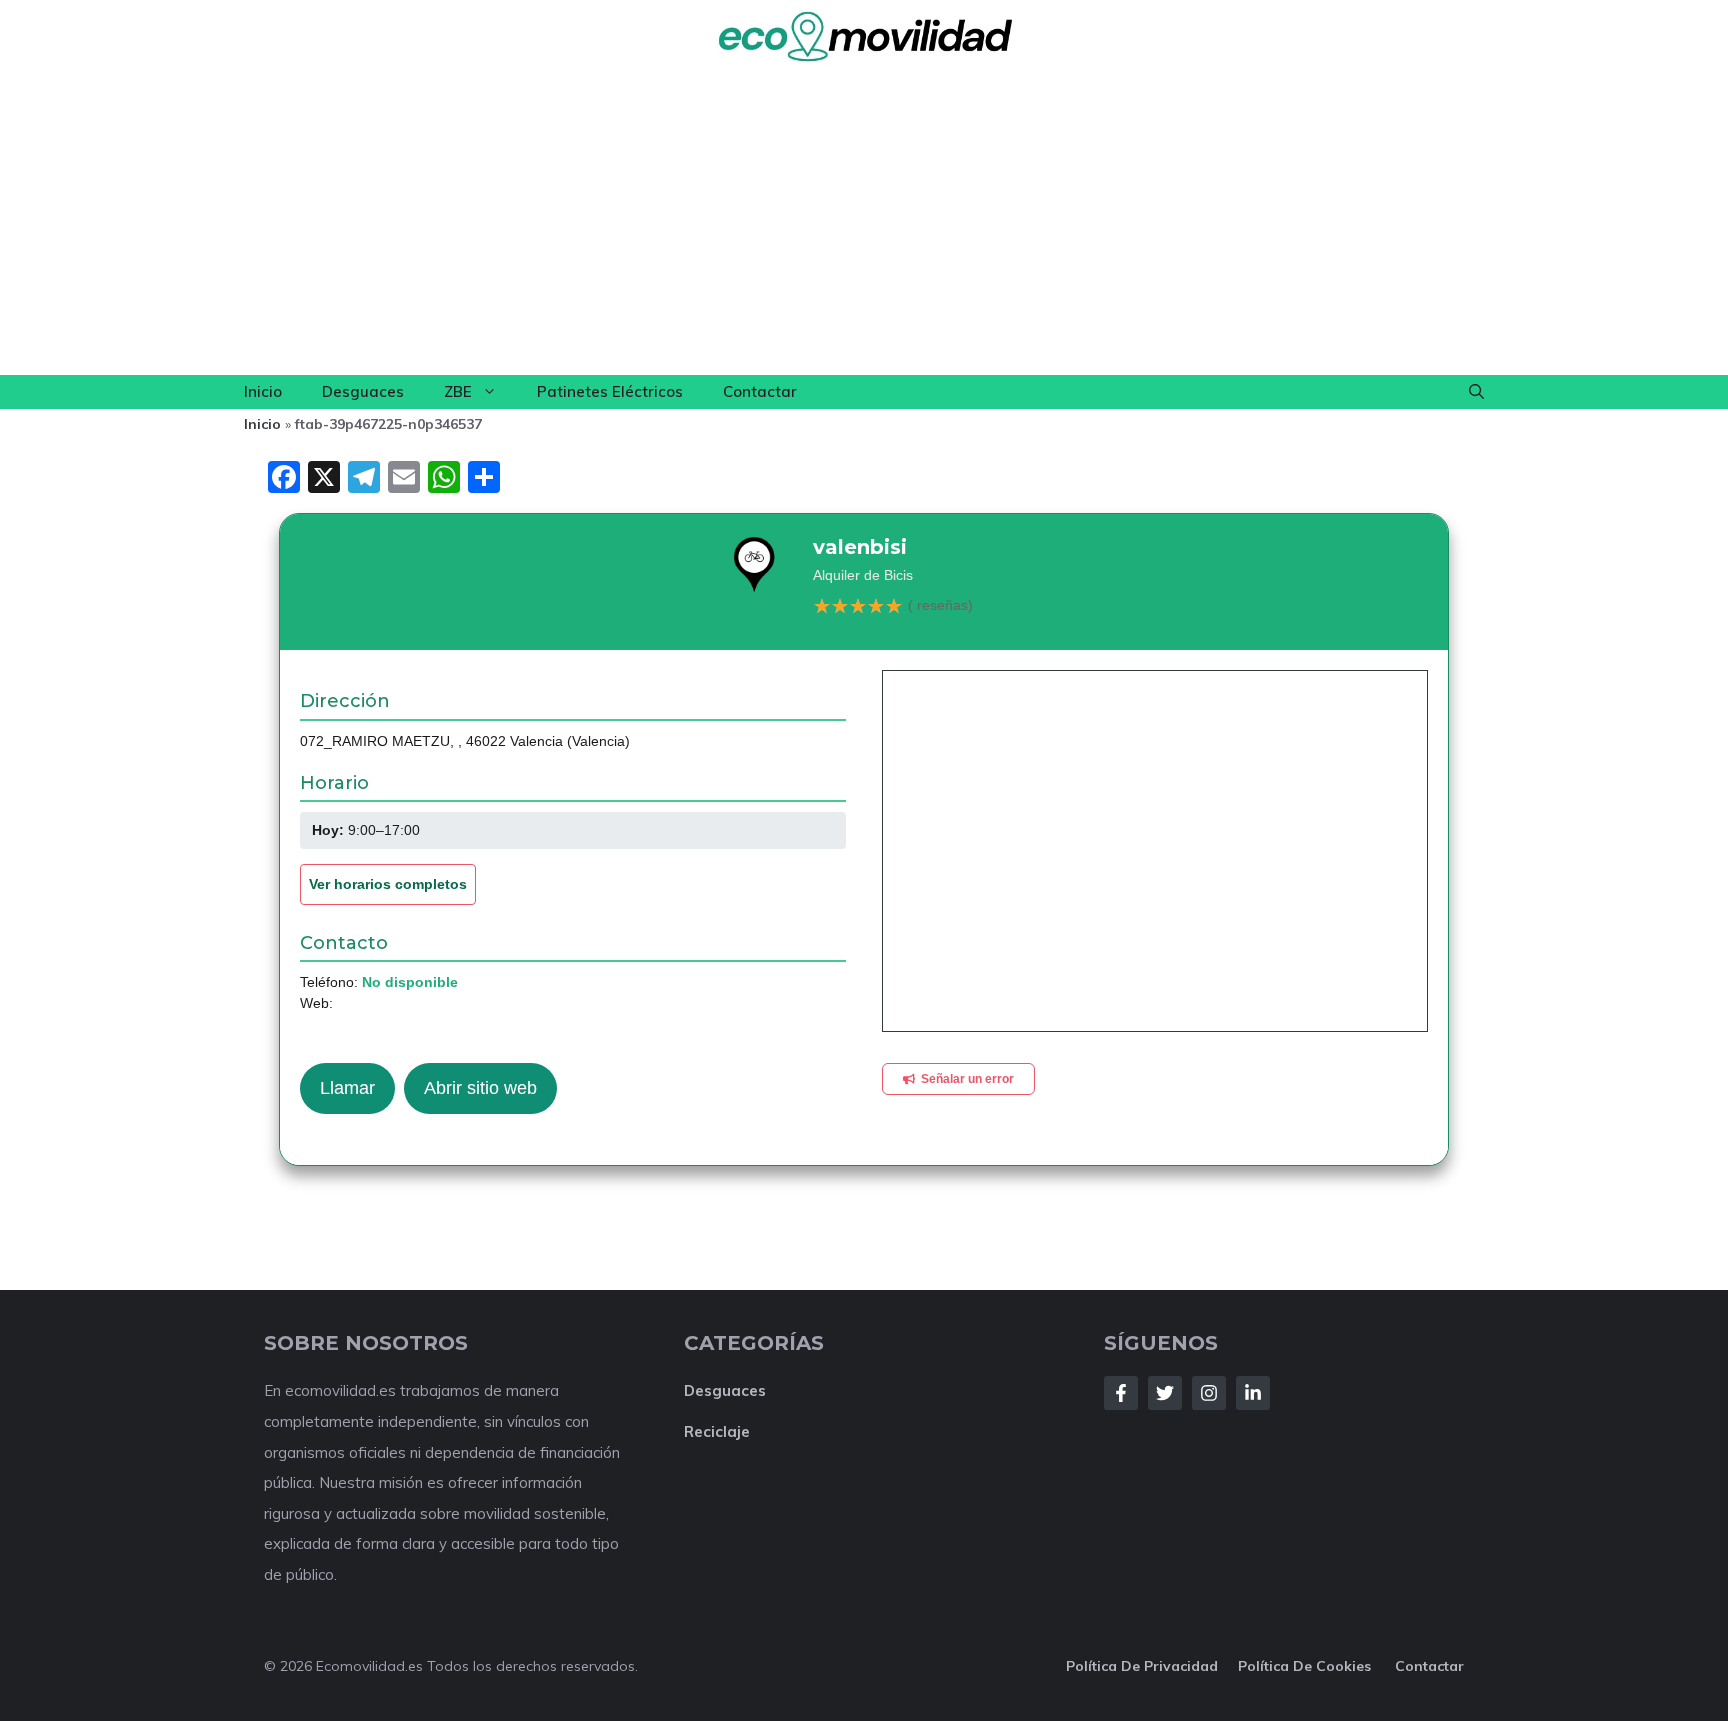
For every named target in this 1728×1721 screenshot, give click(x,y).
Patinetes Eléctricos (610, 391)
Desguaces (363, 391)
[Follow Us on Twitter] (1165, 1393)
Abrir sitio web (480, 1088)
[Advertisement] (864, 225)
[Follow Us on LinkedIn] (1253, 1393)
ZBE (458, 391)
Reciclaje (717, 1431)
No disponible (410, 982)
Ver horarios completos (388, 884)
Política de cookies (1306, 1666)
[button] (1476, 392)
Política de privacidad (1142, 1666)
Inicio (263, 391)
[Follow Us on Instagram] (1209, 1393)
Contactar (760, 391)
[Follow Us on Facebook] (1121, 1393)
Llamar (347, 1088)
